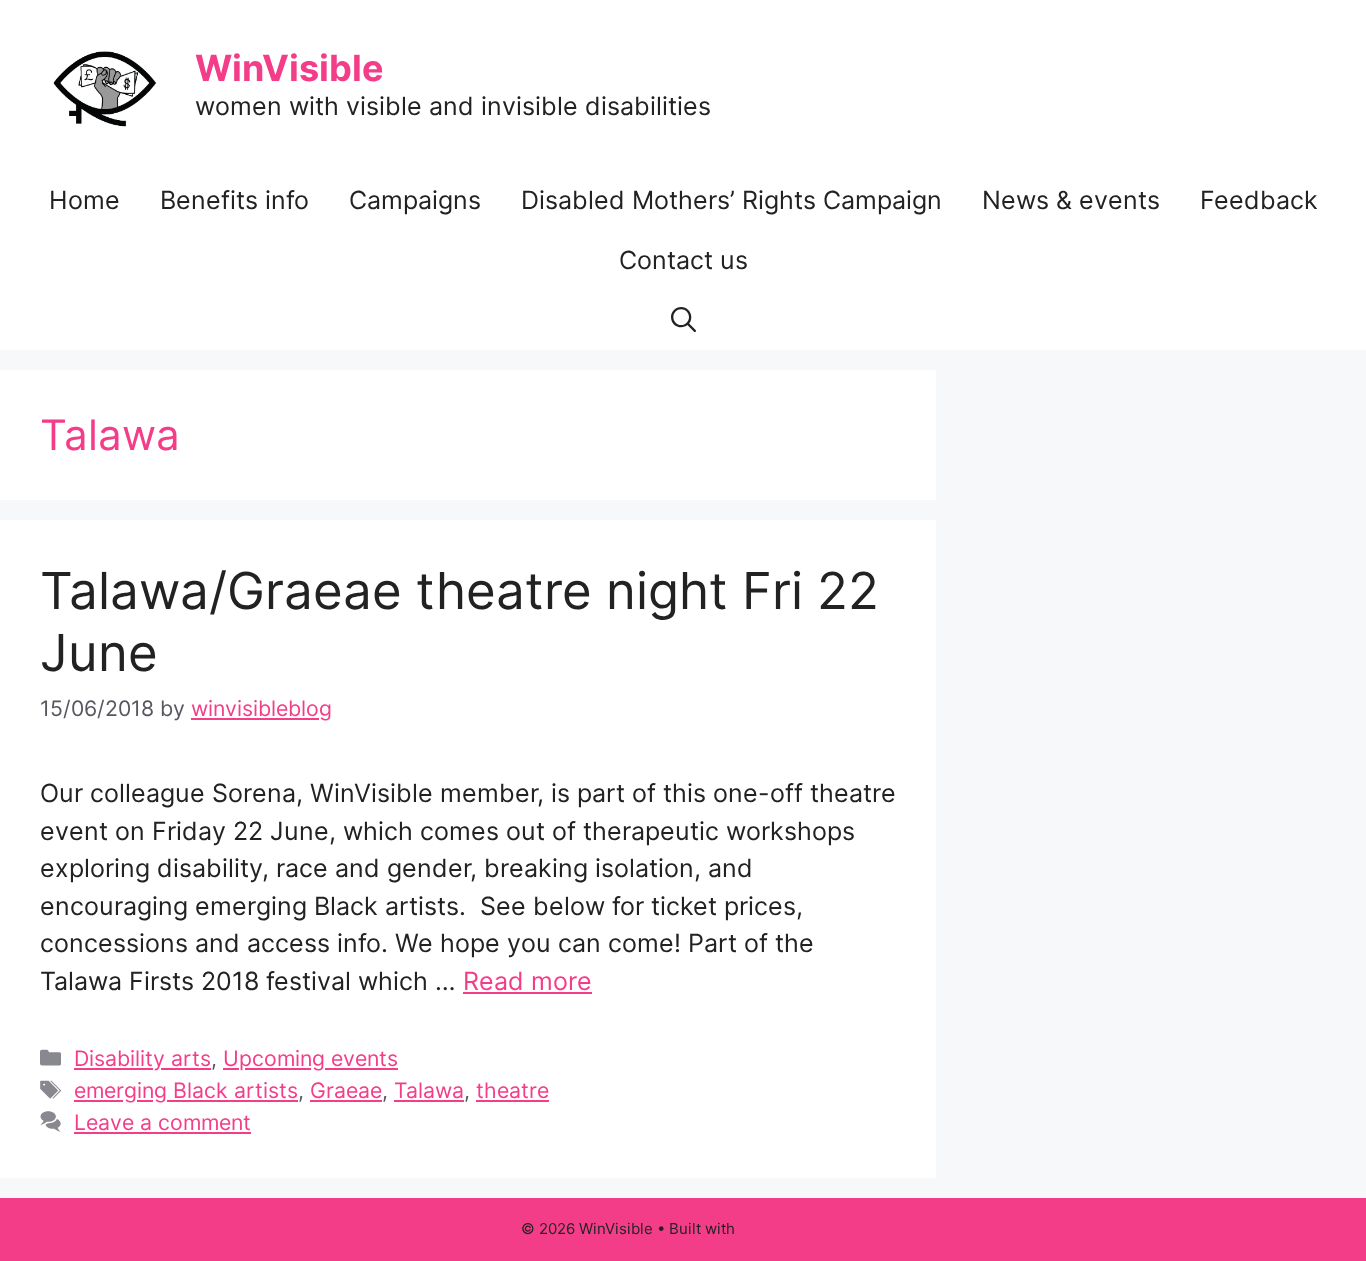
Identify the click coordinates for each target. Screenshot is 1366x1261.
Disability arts (142, 1058)
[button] (683, 320)
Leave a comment (162, 1122)
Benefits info (234, 200)
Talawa (429, 1090)
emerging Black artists (186, 1090)
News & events (1071, 200)
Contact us (683, 260)
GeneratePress (792, 1228)
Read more (527, 981)
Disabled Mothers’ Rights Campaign (731, 200)
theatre (512, 1090)
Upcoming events (310, 1058)
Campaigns (415, 200)
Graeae (346, 1090)
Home (84, 200)
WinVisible (289, 68)
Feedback (1259, 200)
